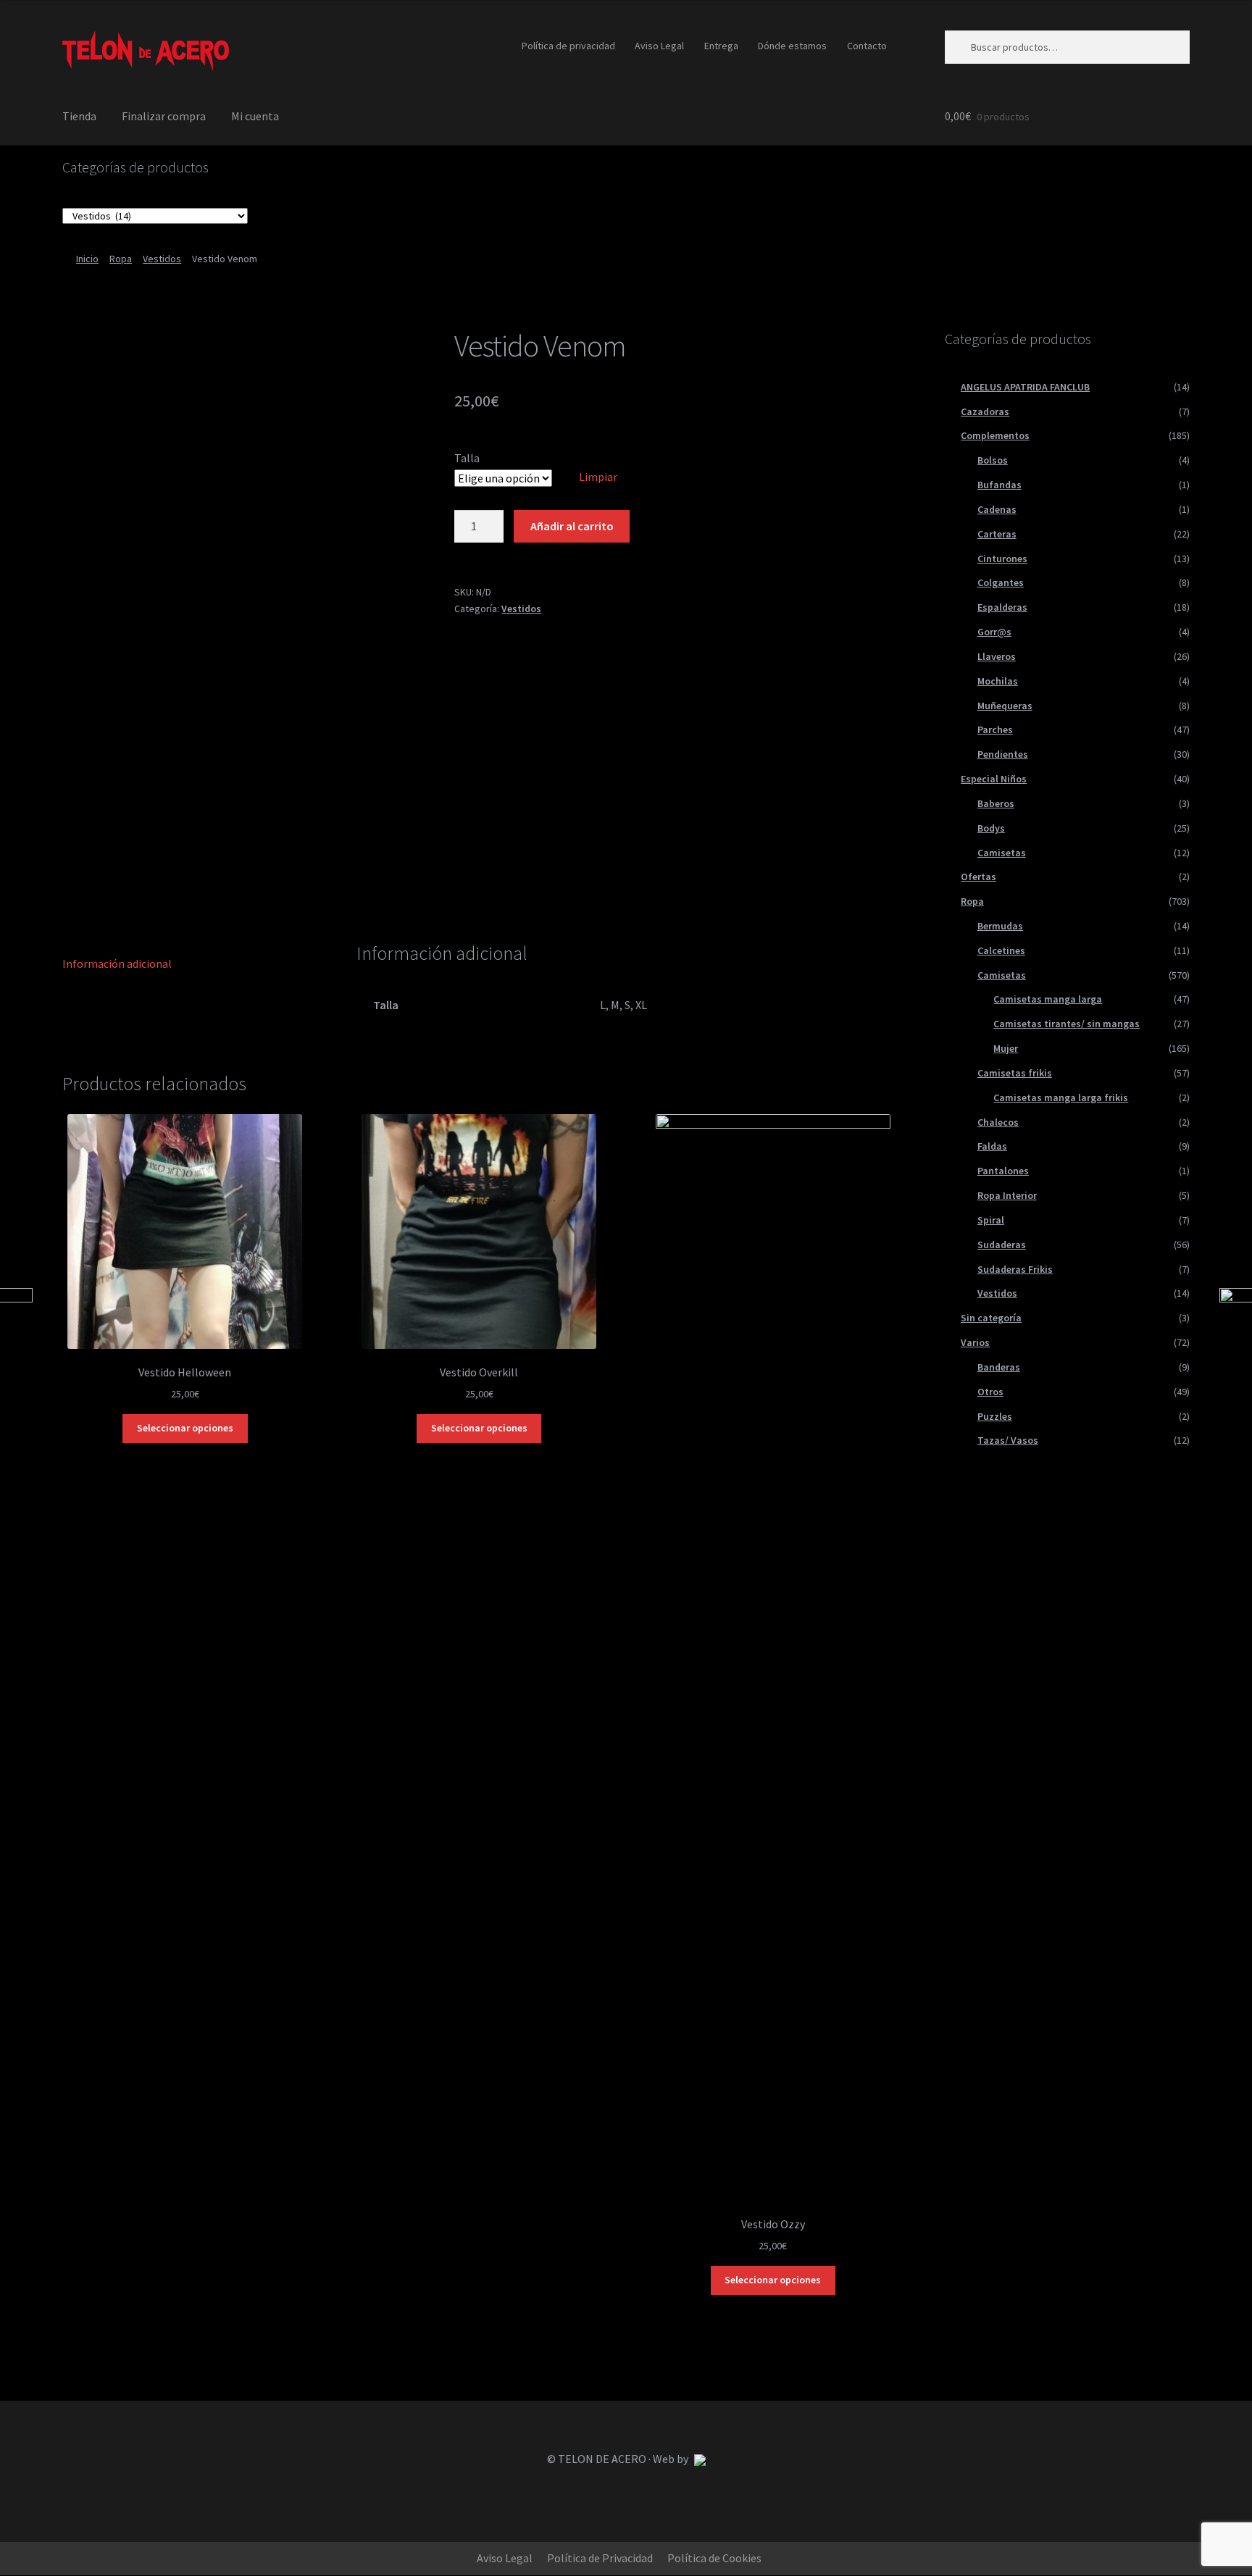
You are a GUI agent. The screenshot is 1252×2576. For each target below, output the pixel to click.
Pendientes (1003, 754)
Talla (467, 458)
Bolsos (993, 460)
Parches (995, 729)
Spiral (991, 1220)
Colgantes (1001, 582)
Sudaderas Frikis (1015, 1269)
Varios (975, 1342)
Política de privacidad (568, 46)
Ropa (121, 259)
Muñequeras (1005, 706)
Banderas (999, 1367)
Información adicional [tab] (117, 963)
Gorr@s (994, 632)
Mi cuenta (255, 116)
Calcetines (1001, 950)
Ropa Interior (1007, 1195)
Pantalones (1003, 1171)
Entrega (721, 46)
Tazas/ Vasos (1008, 1440)
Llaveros (997, 656)
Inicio (87, 259)
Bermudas (1000, 926)
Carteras (997, 534)
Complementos (995, 435)
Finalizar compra (164, 116)
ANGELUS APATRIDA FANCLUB (1025, 387)
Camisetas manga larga (1048, 999)
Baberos (996, 803)
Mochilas (998, 681)
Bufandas (999, 485)
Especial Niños (994, 779)
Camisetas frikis (1015, 1073)
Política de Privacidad (600, 2558)
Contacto (867, 46)
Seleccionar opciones (185, 1428)
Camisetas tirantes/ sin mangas (1067, 1024)
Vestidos (162, 259)
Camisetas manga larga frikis (1061, 1097)
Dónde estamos (792, 46)
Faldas (992, 1146)
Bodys (991, 828)
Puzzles (995, 1416)
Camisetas (1002, 853)
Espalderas (1002, 607)
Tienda (79, 116)
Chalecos (998, 1122)
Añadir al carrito (572, 526)
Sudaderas (1002, 1245)
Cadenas (997, 509)
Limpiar (598, 477)
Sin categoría (991, 1318)
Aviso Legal (659, 46)
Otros (990, 1392)
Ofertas (978, 877)
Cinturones (1002, 559)
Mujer (1006, 1048)
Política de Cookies (714, 2558)
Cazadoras (985, 411)
